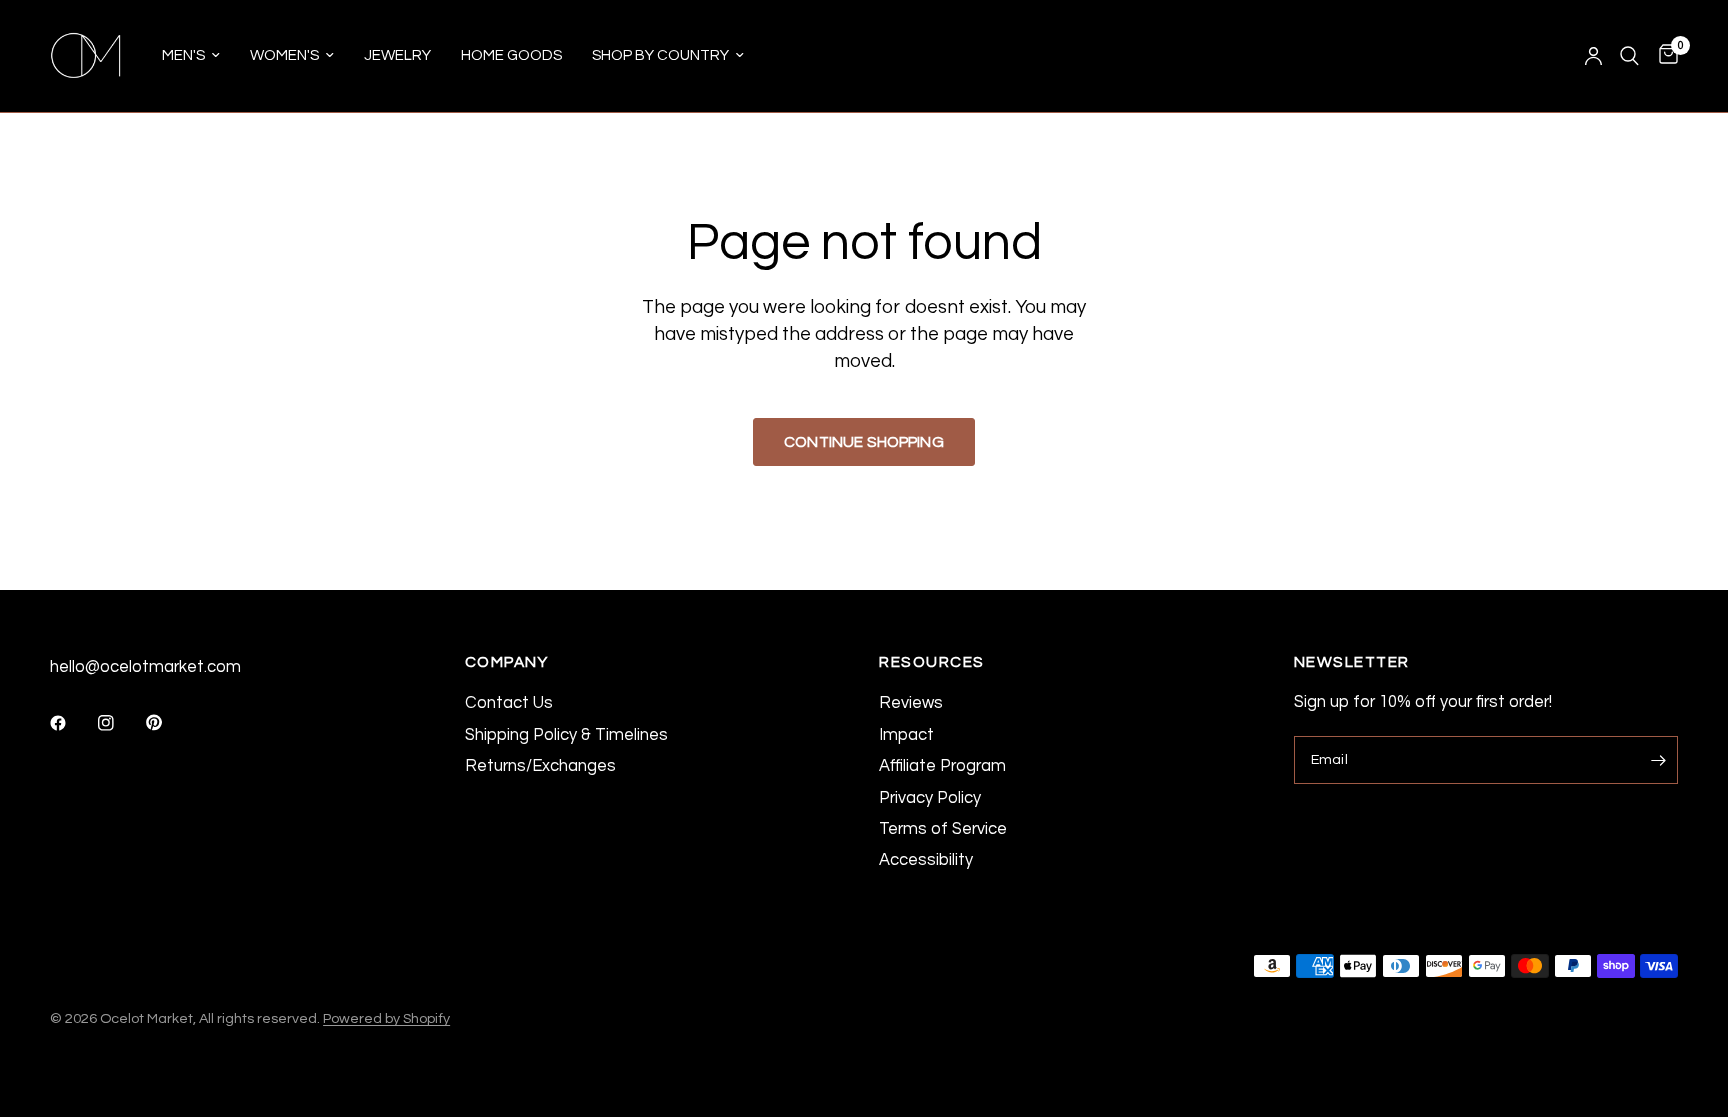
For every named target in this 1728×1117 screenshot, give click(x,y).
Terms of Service (943, 828)
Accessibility (926, 859)
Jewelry (397, 55)
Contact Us (509, 702)
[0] (1663, 56)
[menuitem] (191, 56)
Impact (906, 734)
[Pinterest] (168, 723)
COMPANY (507, 662)
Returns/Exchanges (540, 765)
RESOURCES (932, 662)
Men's (183, 55)
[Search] (1629, 56)
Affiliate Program (942, 765)
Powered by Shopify (386, 1018)
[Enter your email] (1658, 760)
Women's (284, 55)
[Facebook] (72, 723)
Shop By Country (660, 55)
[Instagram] (120, 723)
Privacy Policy (930, 797)
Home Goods (511, 55)
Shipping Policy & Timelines (566, 734)
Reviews (911, 702)
